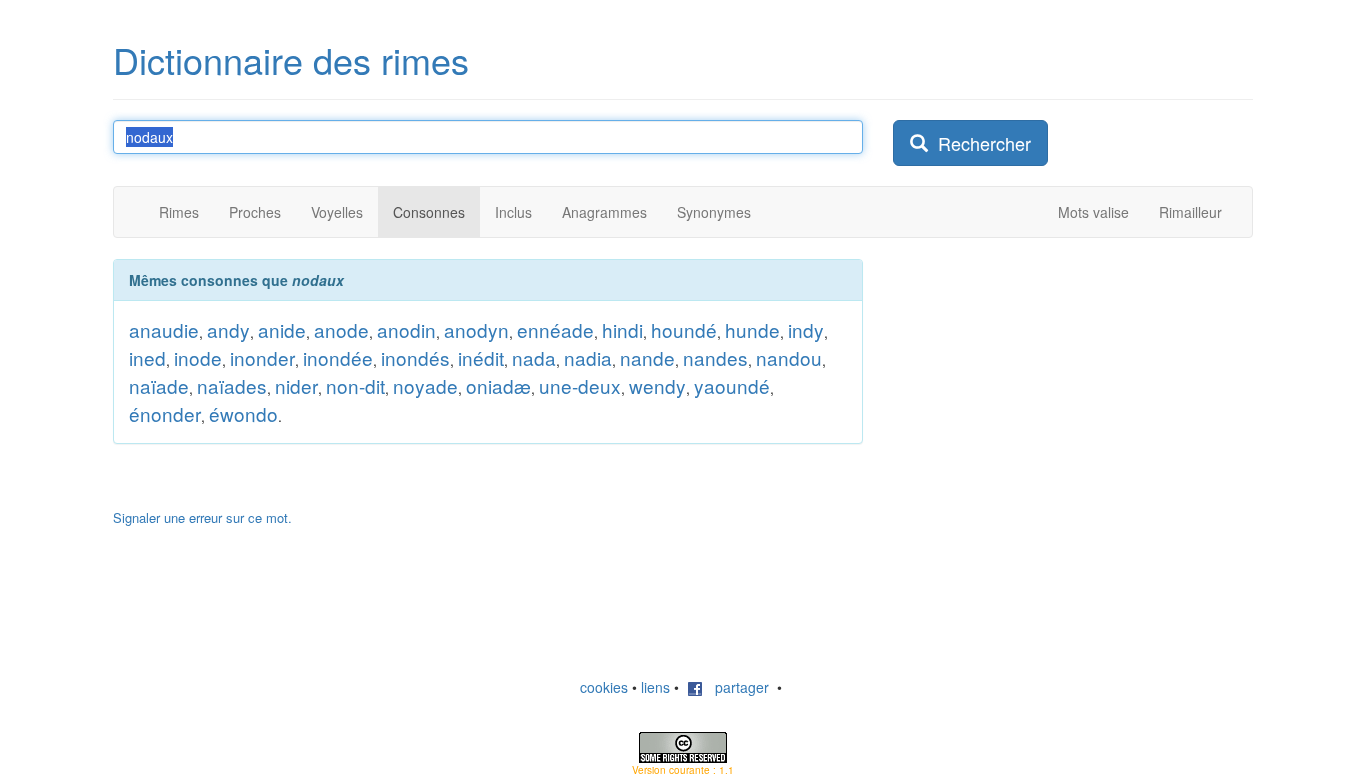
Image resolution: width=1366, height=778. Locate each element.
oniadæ (498, 385)
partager (736, 687)
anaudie (164, 329)
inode (198, 357)
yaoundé (732, 385)
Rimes (179, 212)
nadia (588, 357)
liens (655, 687)
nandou (789, 357)
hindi (622, 329)
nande (647, 357)
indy (806, 329)
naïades (232, 385)
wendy (657, 385)
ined (147, 357)
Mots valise (1093, 212)
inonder (262, 357)
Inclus (513, 212)
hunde (752, 329)
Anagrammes (604, 212)
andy (228, 329)
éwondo (243, 413)
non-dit (355, 385)
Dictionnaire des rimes (291, 59)
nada (534, 357)
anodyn (476, 329)
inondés (415, 357)
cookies (604, 687)
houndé (684, 329)
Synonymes (714, 212)
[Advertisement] (1043, 384)
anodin (406, 329)
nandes (715, 357)
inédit (481, 357)
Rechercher (979, 143)
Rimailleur (1190, 212)
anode (341, 329)
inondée (338, 357)
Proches (255, 212)
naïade (159, 385)
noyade (425, 385)
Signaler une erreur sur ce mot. (202, 517)
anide (282, 329)
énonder (165, 413)
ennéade (555, 329)
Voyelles (337, 212)
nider (296, 385)
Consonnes (429, 212)
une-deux (580, 385)
